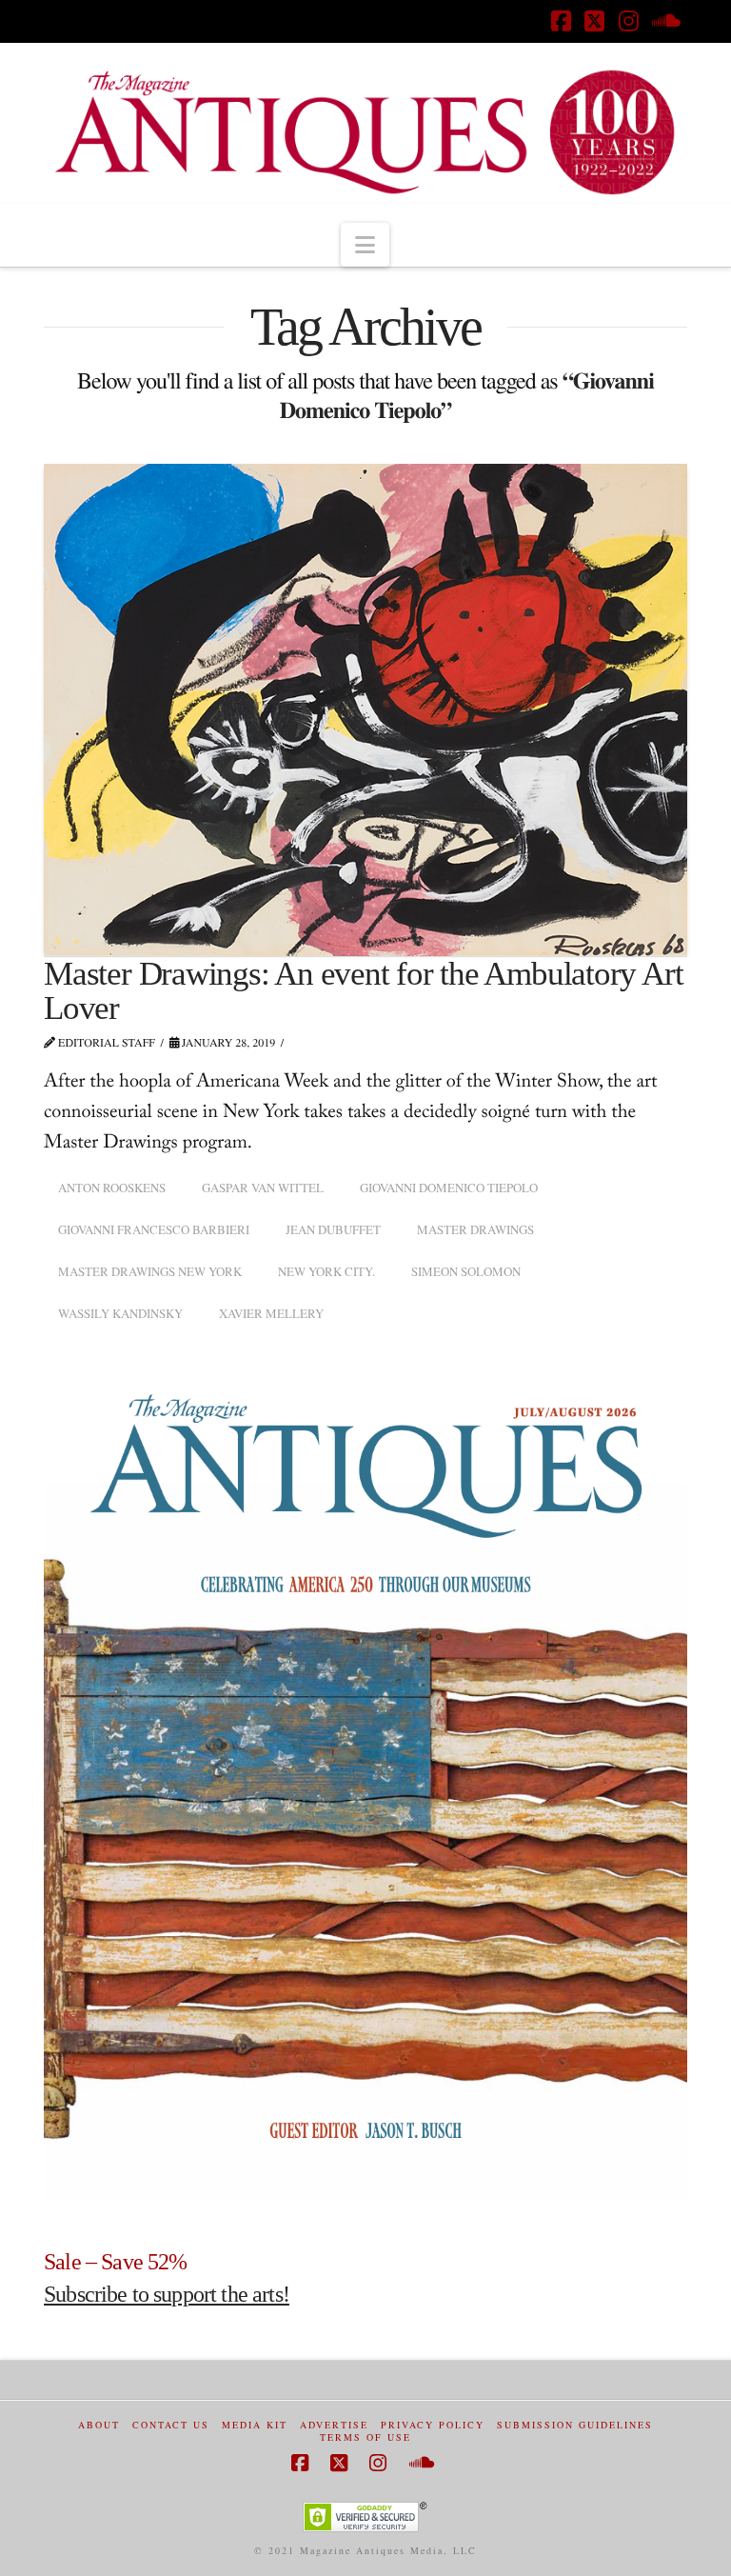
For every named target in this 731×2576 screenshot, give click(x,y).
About (99, 2425)
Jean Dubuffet (333, 1229)
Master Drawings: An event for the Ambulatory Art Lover (363, 991)
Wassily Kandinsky (120, 1313)
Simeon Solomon (466, 1271)
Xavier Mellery (271, 1313)
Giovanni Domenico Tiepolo (449, 1188)
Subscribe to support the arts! (167, 2294)
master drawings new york (150, 1271)
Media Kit (255, 2425)
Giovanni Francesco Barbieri (154, 1229)
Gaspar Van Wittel (263, 1188)
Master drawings (475, 1229)
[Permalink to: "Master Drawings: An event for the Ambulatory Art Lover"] (365, 710)
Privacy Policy (433, 2425)
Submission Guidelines (575, 2425)
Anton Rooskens (112, 1188)
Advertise (334, 2425)
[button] (365, 245)
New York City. (326, 1271)
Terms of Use (365, 2437)
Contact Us (171, 2425)
